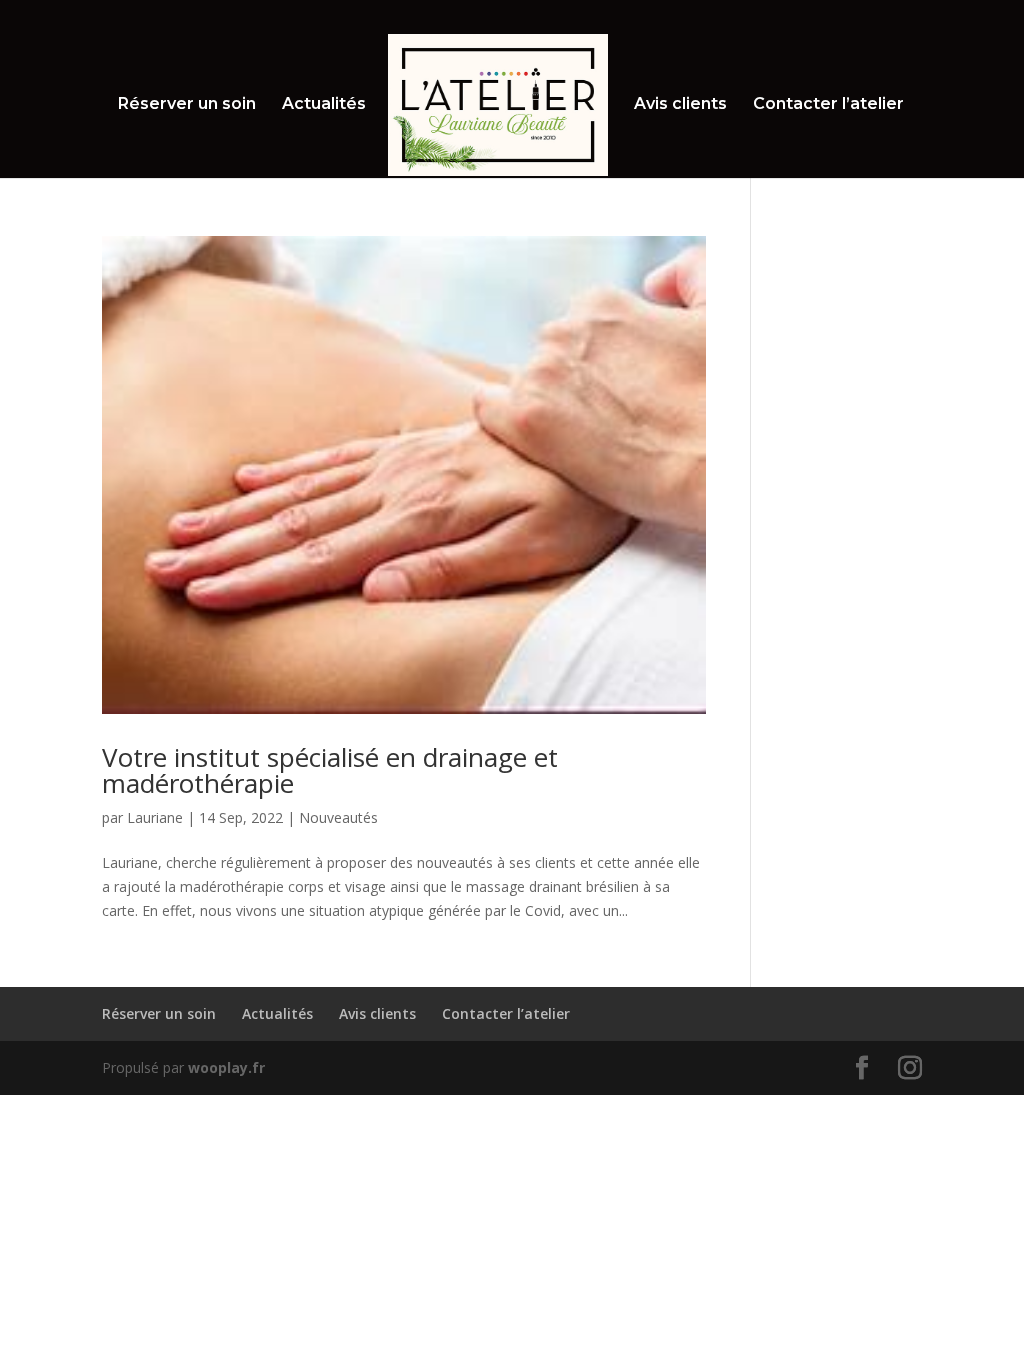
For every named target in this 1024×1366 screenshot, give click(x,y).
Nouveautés (338, 817)
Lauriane (155, 817)
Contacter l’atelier (828, 105)
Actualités (324, 105)
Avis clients (680, 105)
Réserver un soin (187, 105)
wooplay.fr (226, 1067)
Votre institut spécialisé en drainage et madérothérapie (330, 770)
